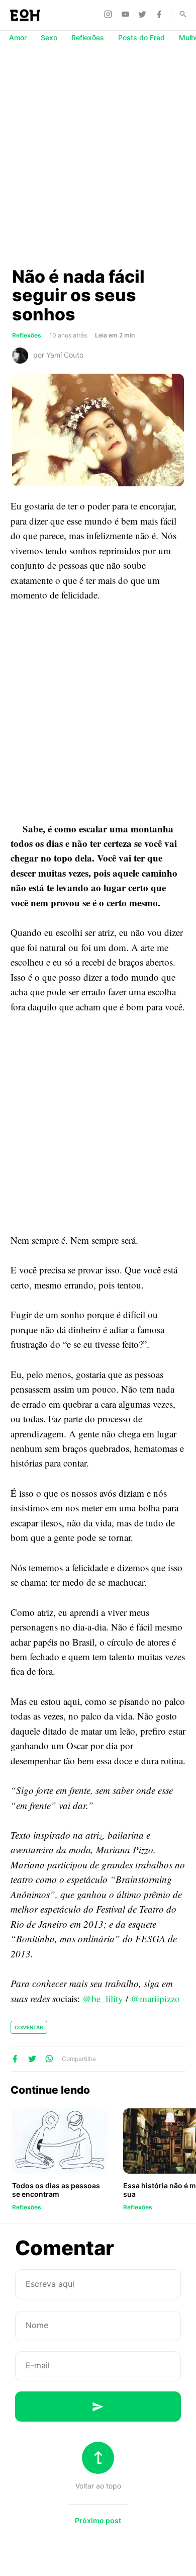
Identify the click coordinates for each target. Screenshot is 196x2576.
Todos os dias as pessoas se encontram (56, 2190)
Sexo (49, 37)
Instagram (110, 14)
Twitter (144, 14)
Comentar (29, 2027)
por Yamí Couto (58, 355)
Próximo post (98, 2520)
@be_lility (103, 1998)
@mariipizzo (155, 1998)
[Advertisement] (98, 155)
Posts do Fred (141, 37)
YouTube (127, 14)
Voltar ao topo (98, 2486)
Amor (18, 37)
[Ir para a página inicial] (25, 15)
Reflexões (88, 37)
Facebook (161, 14)
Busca (178, 14)
